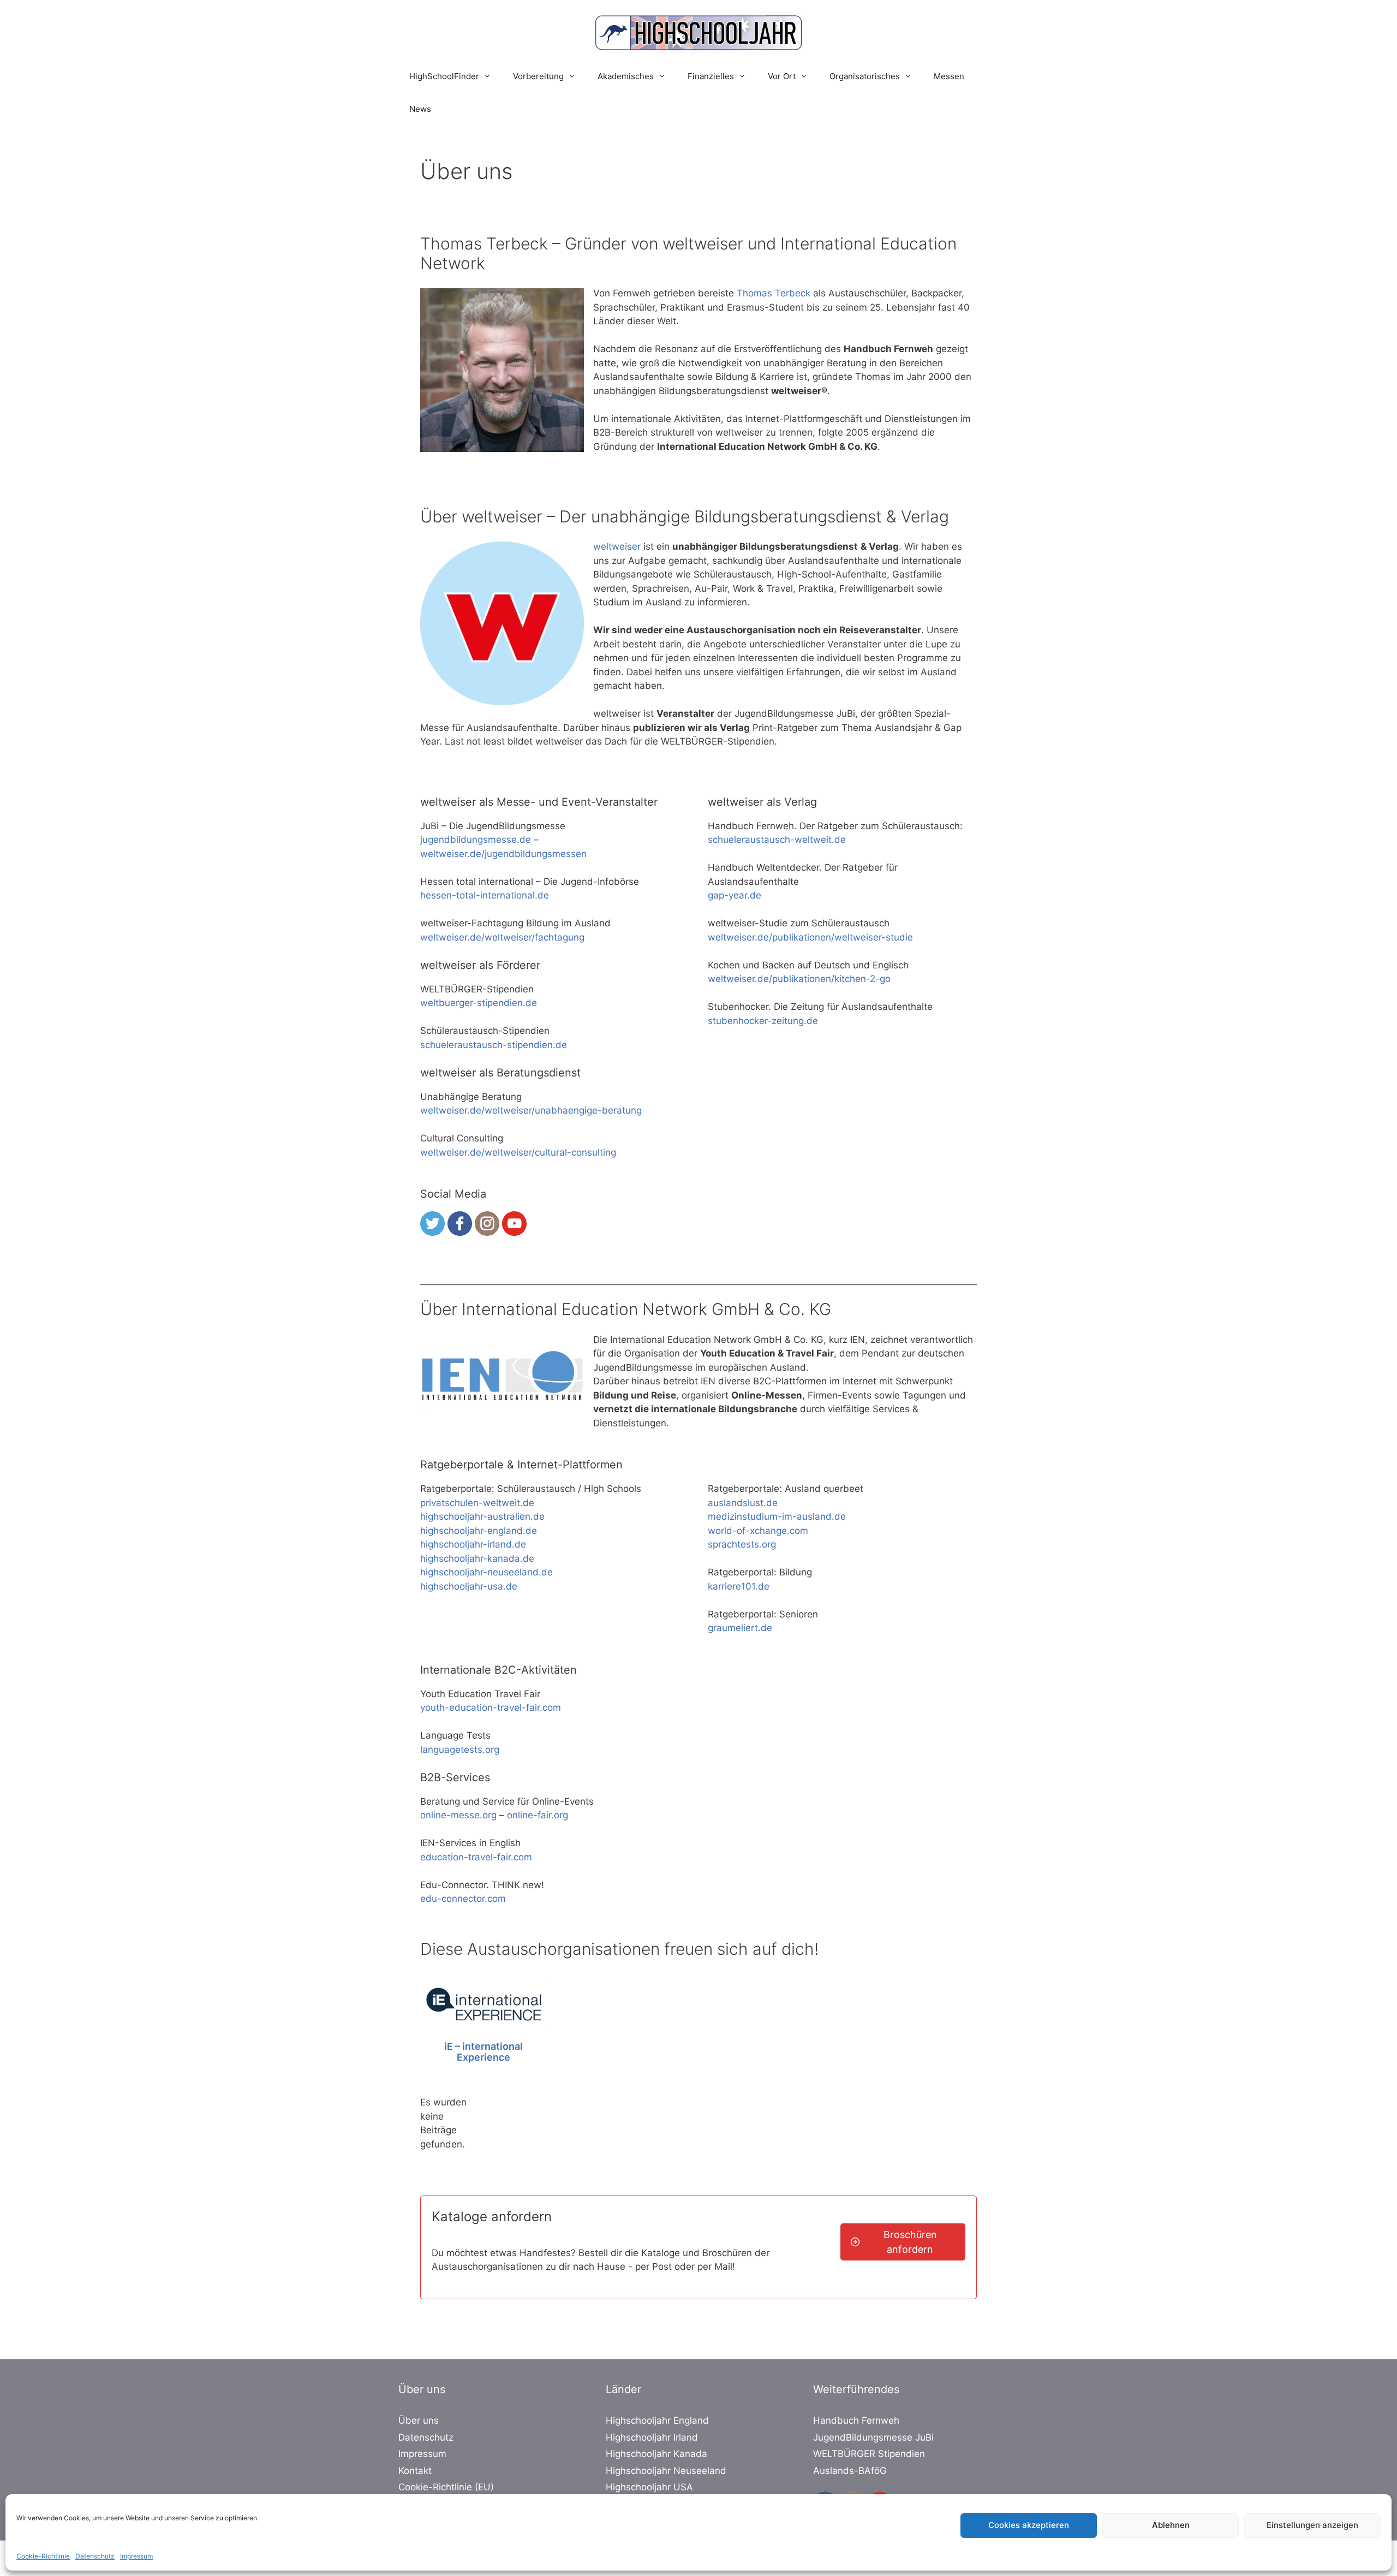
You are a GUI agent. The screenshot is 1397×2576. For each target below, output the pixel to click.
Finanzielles (711, 76)
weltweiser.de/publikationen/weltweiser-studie (810, 937)
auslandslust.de (743, 1503)
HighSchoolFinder (444, 76)
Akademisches (626, 76)
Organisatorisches (865, 76)
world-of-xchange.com (758, 1531)
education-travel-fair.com (476, 1857)
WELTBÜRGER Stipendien (869, 2454)
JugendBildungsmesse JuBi (873, 2437)
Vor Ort (782, 76)
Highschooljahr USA (649, 2487)
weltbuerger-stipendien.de (479, 1003)
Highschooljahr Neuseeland (666, 2471)
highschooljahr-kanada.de (477, 1558)
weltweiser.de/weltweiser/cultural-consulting (518, 1152)
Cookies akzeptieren (1029, 2525)
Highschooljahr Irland (652, 2437)
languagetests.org (460, 1750)
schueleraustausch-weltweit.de (777, 840)
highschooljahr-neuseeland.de (486, 1572)
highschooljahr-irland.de (473, 1544)
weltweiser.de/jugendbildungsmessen (503, 854)
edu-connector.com (463, 1899)
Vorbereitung (538, 76)
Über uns (419, 2420)
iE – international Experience (483, 2052)
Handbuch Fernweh (856, 2420)
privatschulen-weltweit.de (477, 1503)
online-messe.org (458, 1815)
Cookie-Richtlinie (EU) (446, 2487)
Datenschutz (95, 2556)
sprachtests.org (742, 1544)
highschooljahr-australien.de (482, 1516)
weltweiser (617, 546)
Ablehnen (1171, 2525)
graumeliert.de (740, 1628)
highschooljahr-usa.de (469, 1586)
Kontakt (415, 2471)
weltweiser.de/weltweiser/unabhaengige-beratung (531, 1110)
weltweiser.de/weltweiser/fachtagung (502, 937)
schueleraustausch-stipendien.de (494, 1045)
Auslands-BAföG (850, 2471)
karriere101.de (739, 1586)
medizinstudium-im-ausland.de (777, 1516)
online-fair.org (538, 1815)
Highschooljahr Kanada (656, 2454)
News (420, 109)
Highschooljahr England (657, 2420)
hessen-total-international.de (485, 895)
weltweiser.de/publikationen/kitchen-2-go (799, 979)
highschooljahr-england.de (479, 1531)
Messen (949, 76)
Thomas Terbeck (774, 293)
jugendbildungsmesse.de (476, 840)
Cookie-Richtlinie (43, 2556)
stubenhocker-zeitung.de (763, 1021)
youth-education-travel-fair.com (491, 1708)
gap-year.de (735, 895)
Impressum (136, 2556)
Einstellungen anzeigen (1312, 2525)
